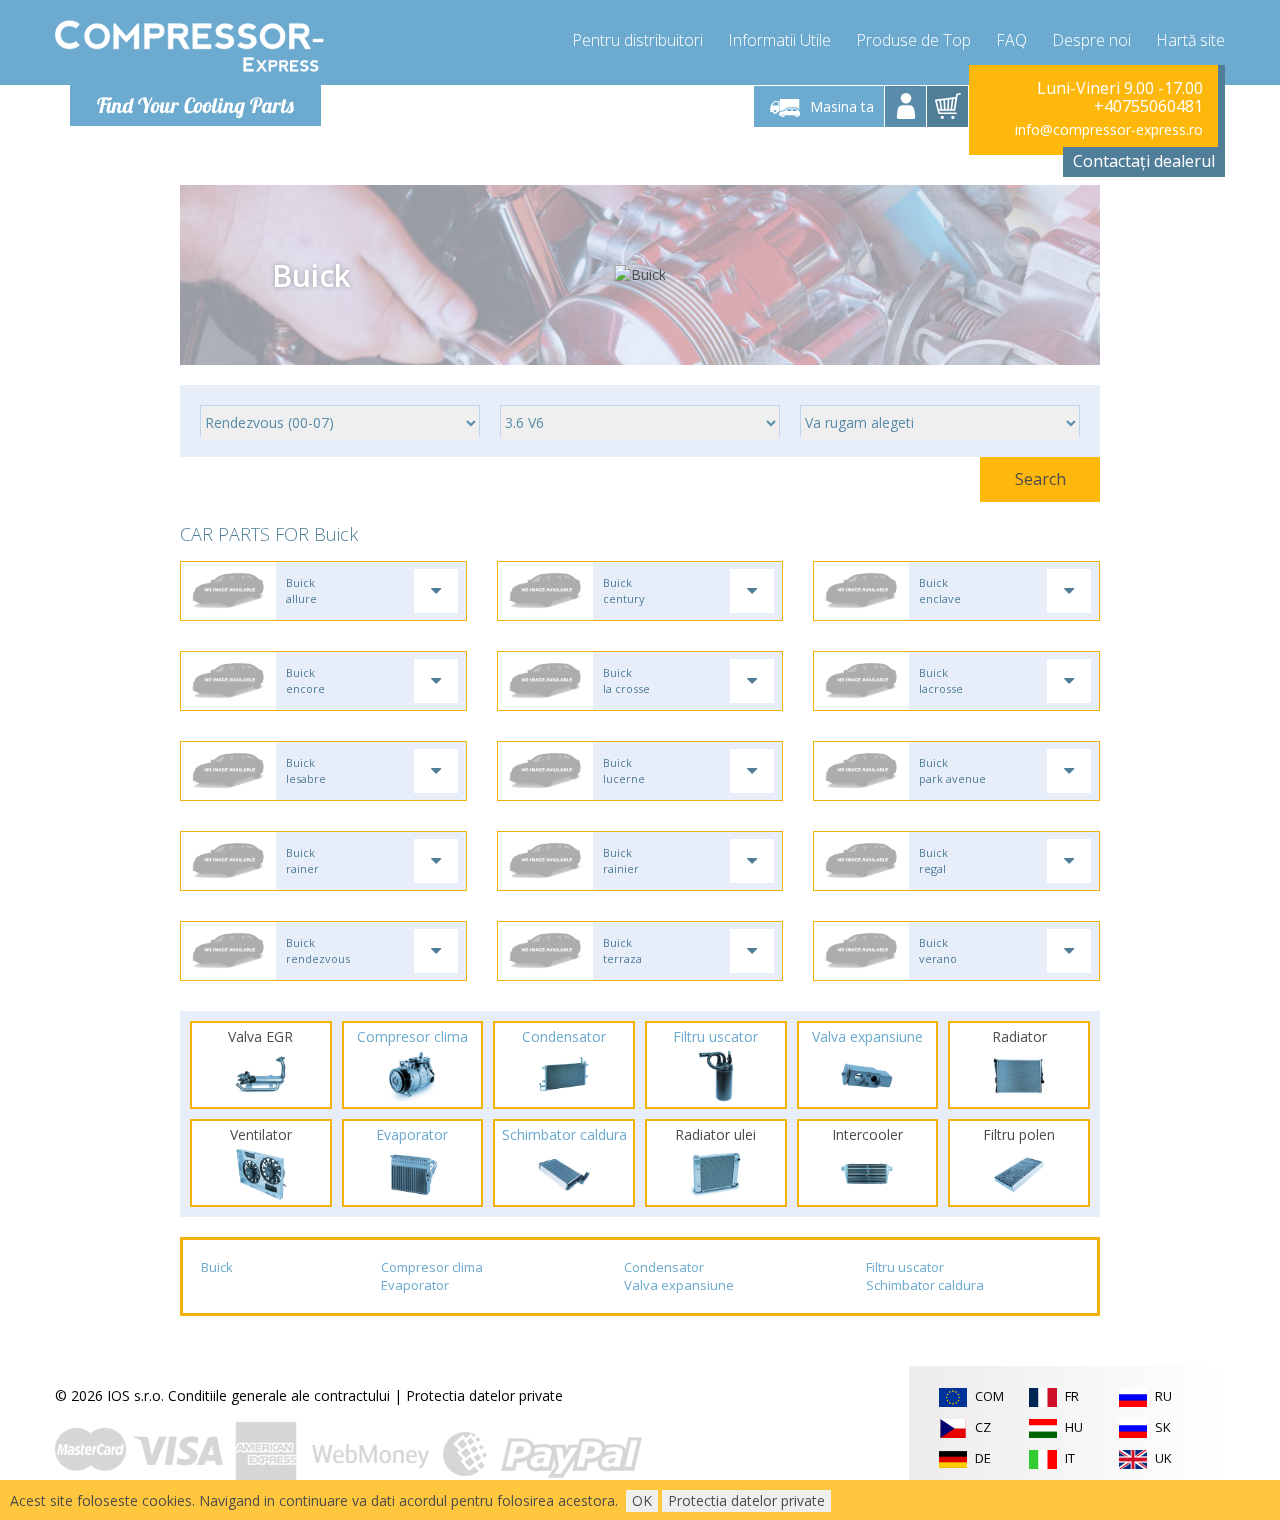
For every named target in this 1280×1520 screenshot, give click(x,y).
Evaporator (415, 1285)
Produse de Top (913, 40)
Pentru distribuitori (637, 40)
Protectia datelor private (484, 1395)
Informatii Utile (779, 40)
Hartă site (1190, 40)
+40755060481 (1148, 106)
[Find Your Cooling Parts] (189, 46)
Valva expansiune (679, 1285)
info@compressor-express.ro (1109, 129)
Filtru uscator (905, 1267)
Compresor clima (432, 1267)
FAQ (1011, 40)
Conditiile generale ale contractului (279, 1395)
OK (642, 1500)
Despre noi (1091, 40)
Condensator (664, 1267)
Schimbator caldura (925, 1285)
